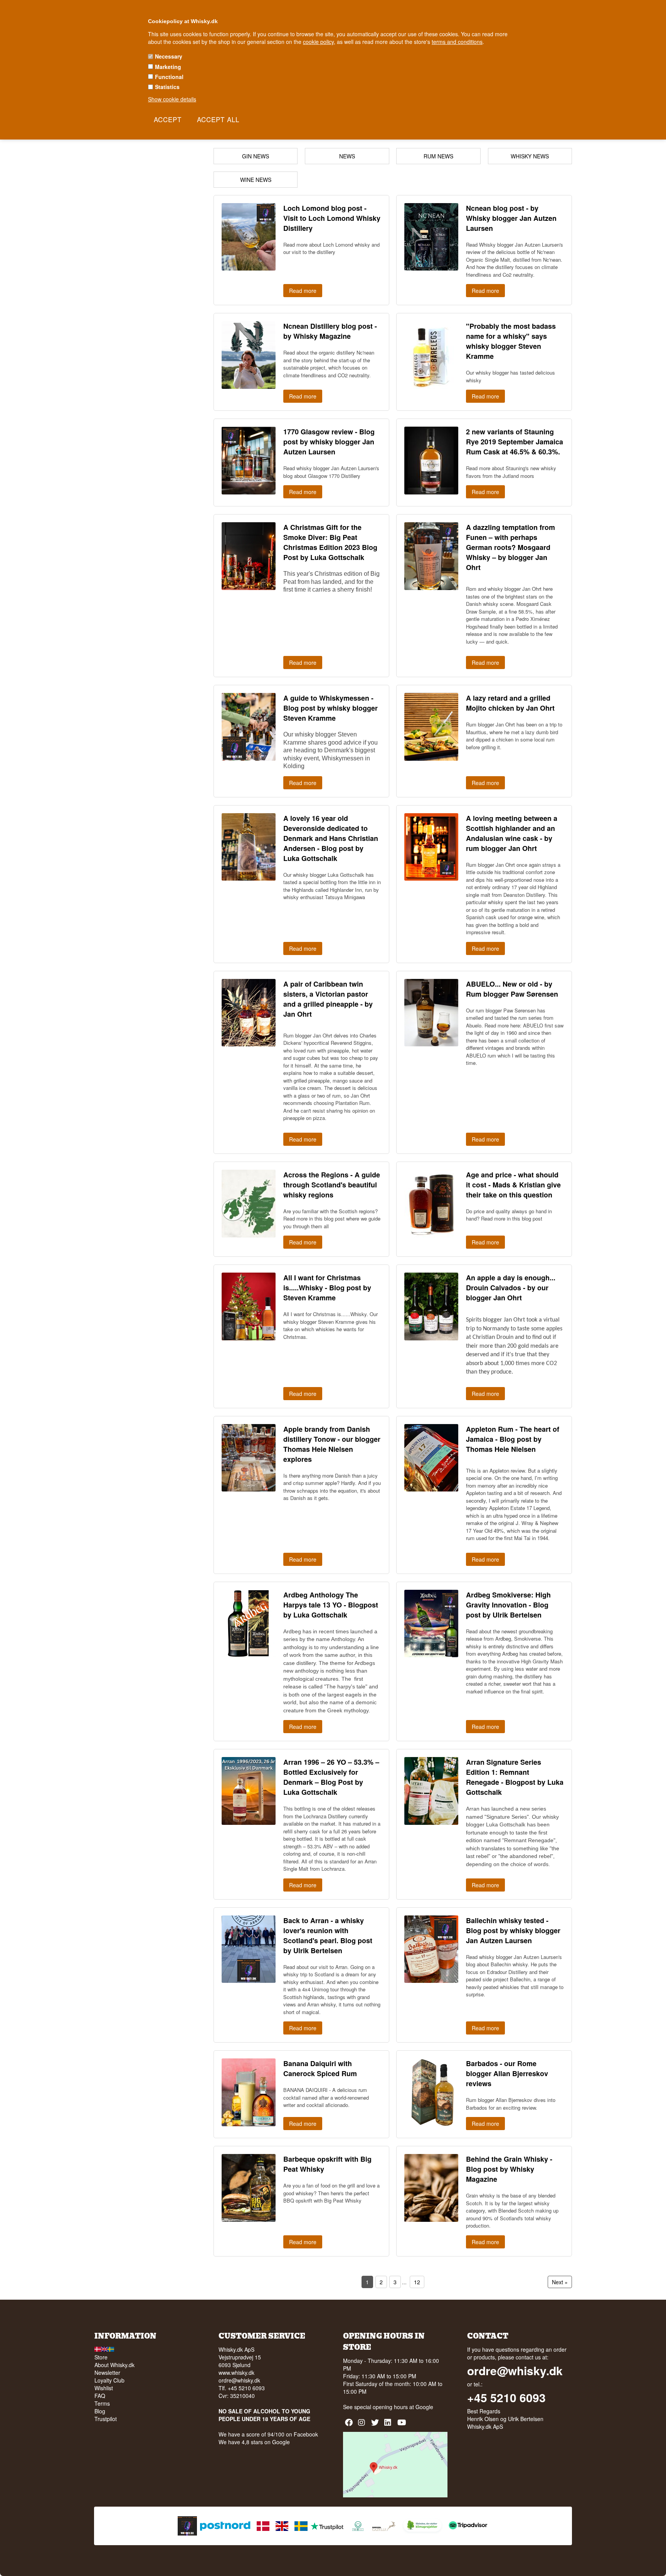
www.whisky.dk (236, 2373)
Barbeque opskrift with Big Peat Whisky (327, 2164)
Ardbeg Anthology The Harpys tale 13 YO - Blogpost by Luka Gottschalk (331, 1605)
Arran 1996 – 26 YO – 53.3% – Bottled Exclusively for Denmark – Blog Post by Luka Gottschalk (331, 1777)
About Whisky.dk (114, 2365)
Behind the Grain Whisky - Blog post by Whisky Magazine (509, 2169)
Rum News (438, 156)
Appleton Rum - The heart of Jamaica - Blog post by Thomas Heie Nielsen (513, 1439)
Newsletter (107, 2373)
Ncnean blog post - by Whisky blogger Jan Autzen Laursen (511, 218)
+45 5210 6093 (506, 2398)
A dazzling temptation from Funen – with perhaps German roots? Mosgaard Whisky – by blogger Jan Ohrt (510, 547)
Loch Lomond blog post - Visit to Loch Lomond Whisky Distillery (332, 218)
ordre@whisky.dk (239, 2380)
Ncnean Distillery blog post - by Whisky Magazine (330, 331)
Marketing (168, 67)
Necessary (169, 56)
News (347, 156)
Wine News (256, 180)
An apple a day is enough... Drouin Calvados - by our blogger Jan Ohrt (511, 1288)
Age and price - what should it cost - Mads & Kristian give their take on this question (513, 1185)
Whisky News (530, 156)
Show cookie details (172, 99)
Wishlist (104, 2388)
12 (417, 2282)
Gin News (256, 156)
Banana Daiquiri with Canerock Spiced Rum (320, 2068)
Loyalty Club (109, 2380)
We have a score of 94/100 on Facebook (268, 2434)
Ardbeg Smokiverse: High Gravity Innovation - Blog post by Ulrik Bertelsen (508, 1605)
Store (101, 2357)
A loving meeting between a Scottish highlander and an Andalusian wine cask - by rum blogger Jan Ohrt (512, 833)
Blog (100, 2411)
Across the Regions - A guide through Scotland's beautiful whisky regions (332, 1185)
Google (424, 2407)
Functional (169, 77)
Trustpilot (106, 2419)
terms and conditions (457, 42)
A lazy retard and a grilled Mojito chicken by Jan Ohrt (510, 703)
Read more (303, 291)
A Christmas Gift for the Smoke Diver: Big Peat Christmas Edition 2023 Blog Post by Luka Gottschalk (330, 542)
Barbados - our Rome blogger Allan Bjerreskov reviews (507, 2073)
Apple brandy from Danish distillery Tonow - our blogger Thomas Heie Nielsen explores (332, 1444)
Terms (102, 2403)
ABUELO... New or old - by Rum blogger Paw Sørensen (512, 989)
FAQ (100, 2396)
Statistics (167, 87)
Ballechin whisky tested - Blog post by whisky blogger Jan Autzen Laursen (513, 1930)
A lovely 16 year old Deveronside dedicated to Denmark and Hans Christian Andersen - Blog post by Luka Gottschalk (331, 838)
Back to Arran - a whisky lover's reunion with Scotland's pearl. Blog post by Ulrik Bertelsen (328, 1935)
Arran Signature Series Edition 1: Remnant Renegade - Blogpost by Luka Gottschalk (515, 1777)
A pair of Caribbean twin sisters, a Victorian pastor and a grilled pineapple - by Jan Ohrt (328, 999)
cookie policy (318, 42)
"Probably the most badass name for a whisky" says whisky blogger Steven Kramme (511, 341)
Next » (560, 2282)
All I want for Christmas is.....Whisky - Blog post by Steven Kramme (327, 1288)
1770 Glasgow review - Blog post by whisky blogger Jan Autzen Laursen (329, 442)
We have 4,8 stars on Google (254, 2442)
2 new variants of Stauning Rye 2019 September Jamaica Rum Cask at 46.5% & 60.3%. (515, 442)
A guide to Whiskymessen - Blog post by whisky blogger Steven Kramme (330, 708)
